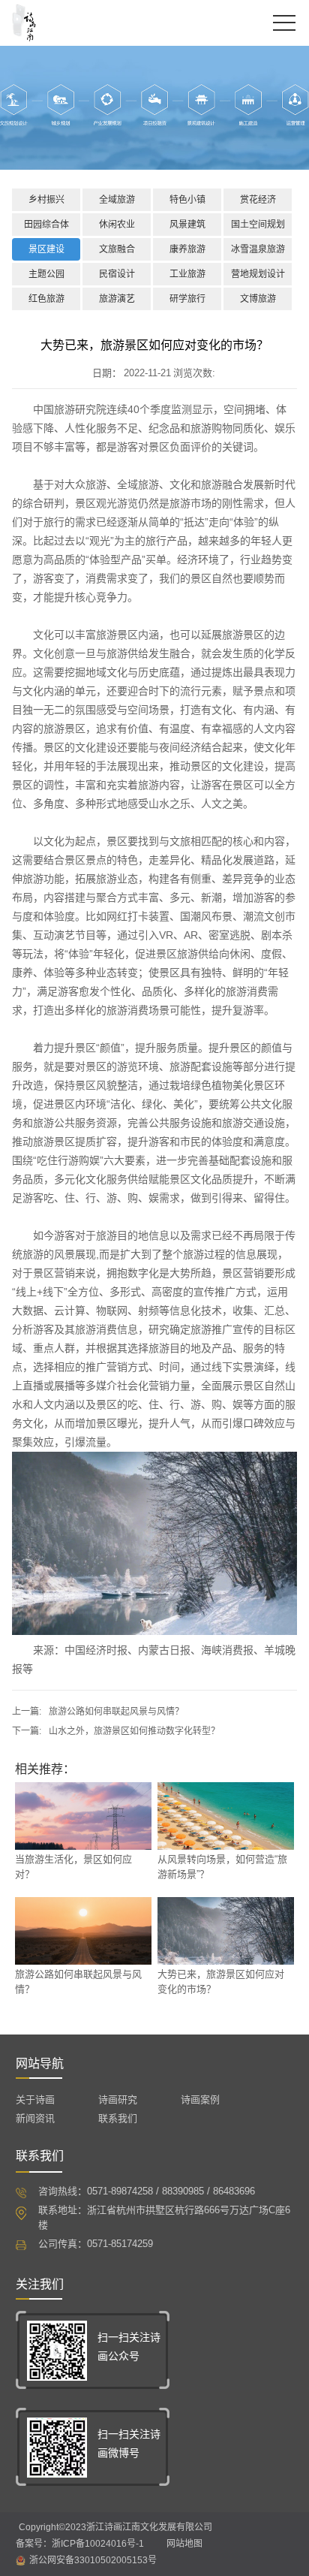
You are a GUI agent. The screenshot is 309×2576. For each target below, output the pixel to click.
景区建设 (46, 249)
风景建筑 (187, 225)
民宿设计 (117, 274)
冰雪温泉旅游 (258, 249)
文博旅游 (258, 299)
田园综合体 (46, 225)
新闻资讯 (35, 2118)
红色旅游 (46, 299)
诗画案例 (200, 2099)
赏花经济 (258, 200)
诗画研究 (118, 2099)
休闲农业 (117, 225)
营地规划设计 (258, 274)
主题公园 (46, 274)
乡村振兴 (46, 200)
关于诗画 (35, 2099)
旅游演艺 (117, 299)
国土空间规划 (258, 225)
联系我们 (118, 2118)
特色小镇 (187, 200)
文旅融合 (117, 249)
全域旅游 (117, 200)
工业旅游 (187, 274)
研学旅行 (187, 299)
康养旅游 (187, 249)
